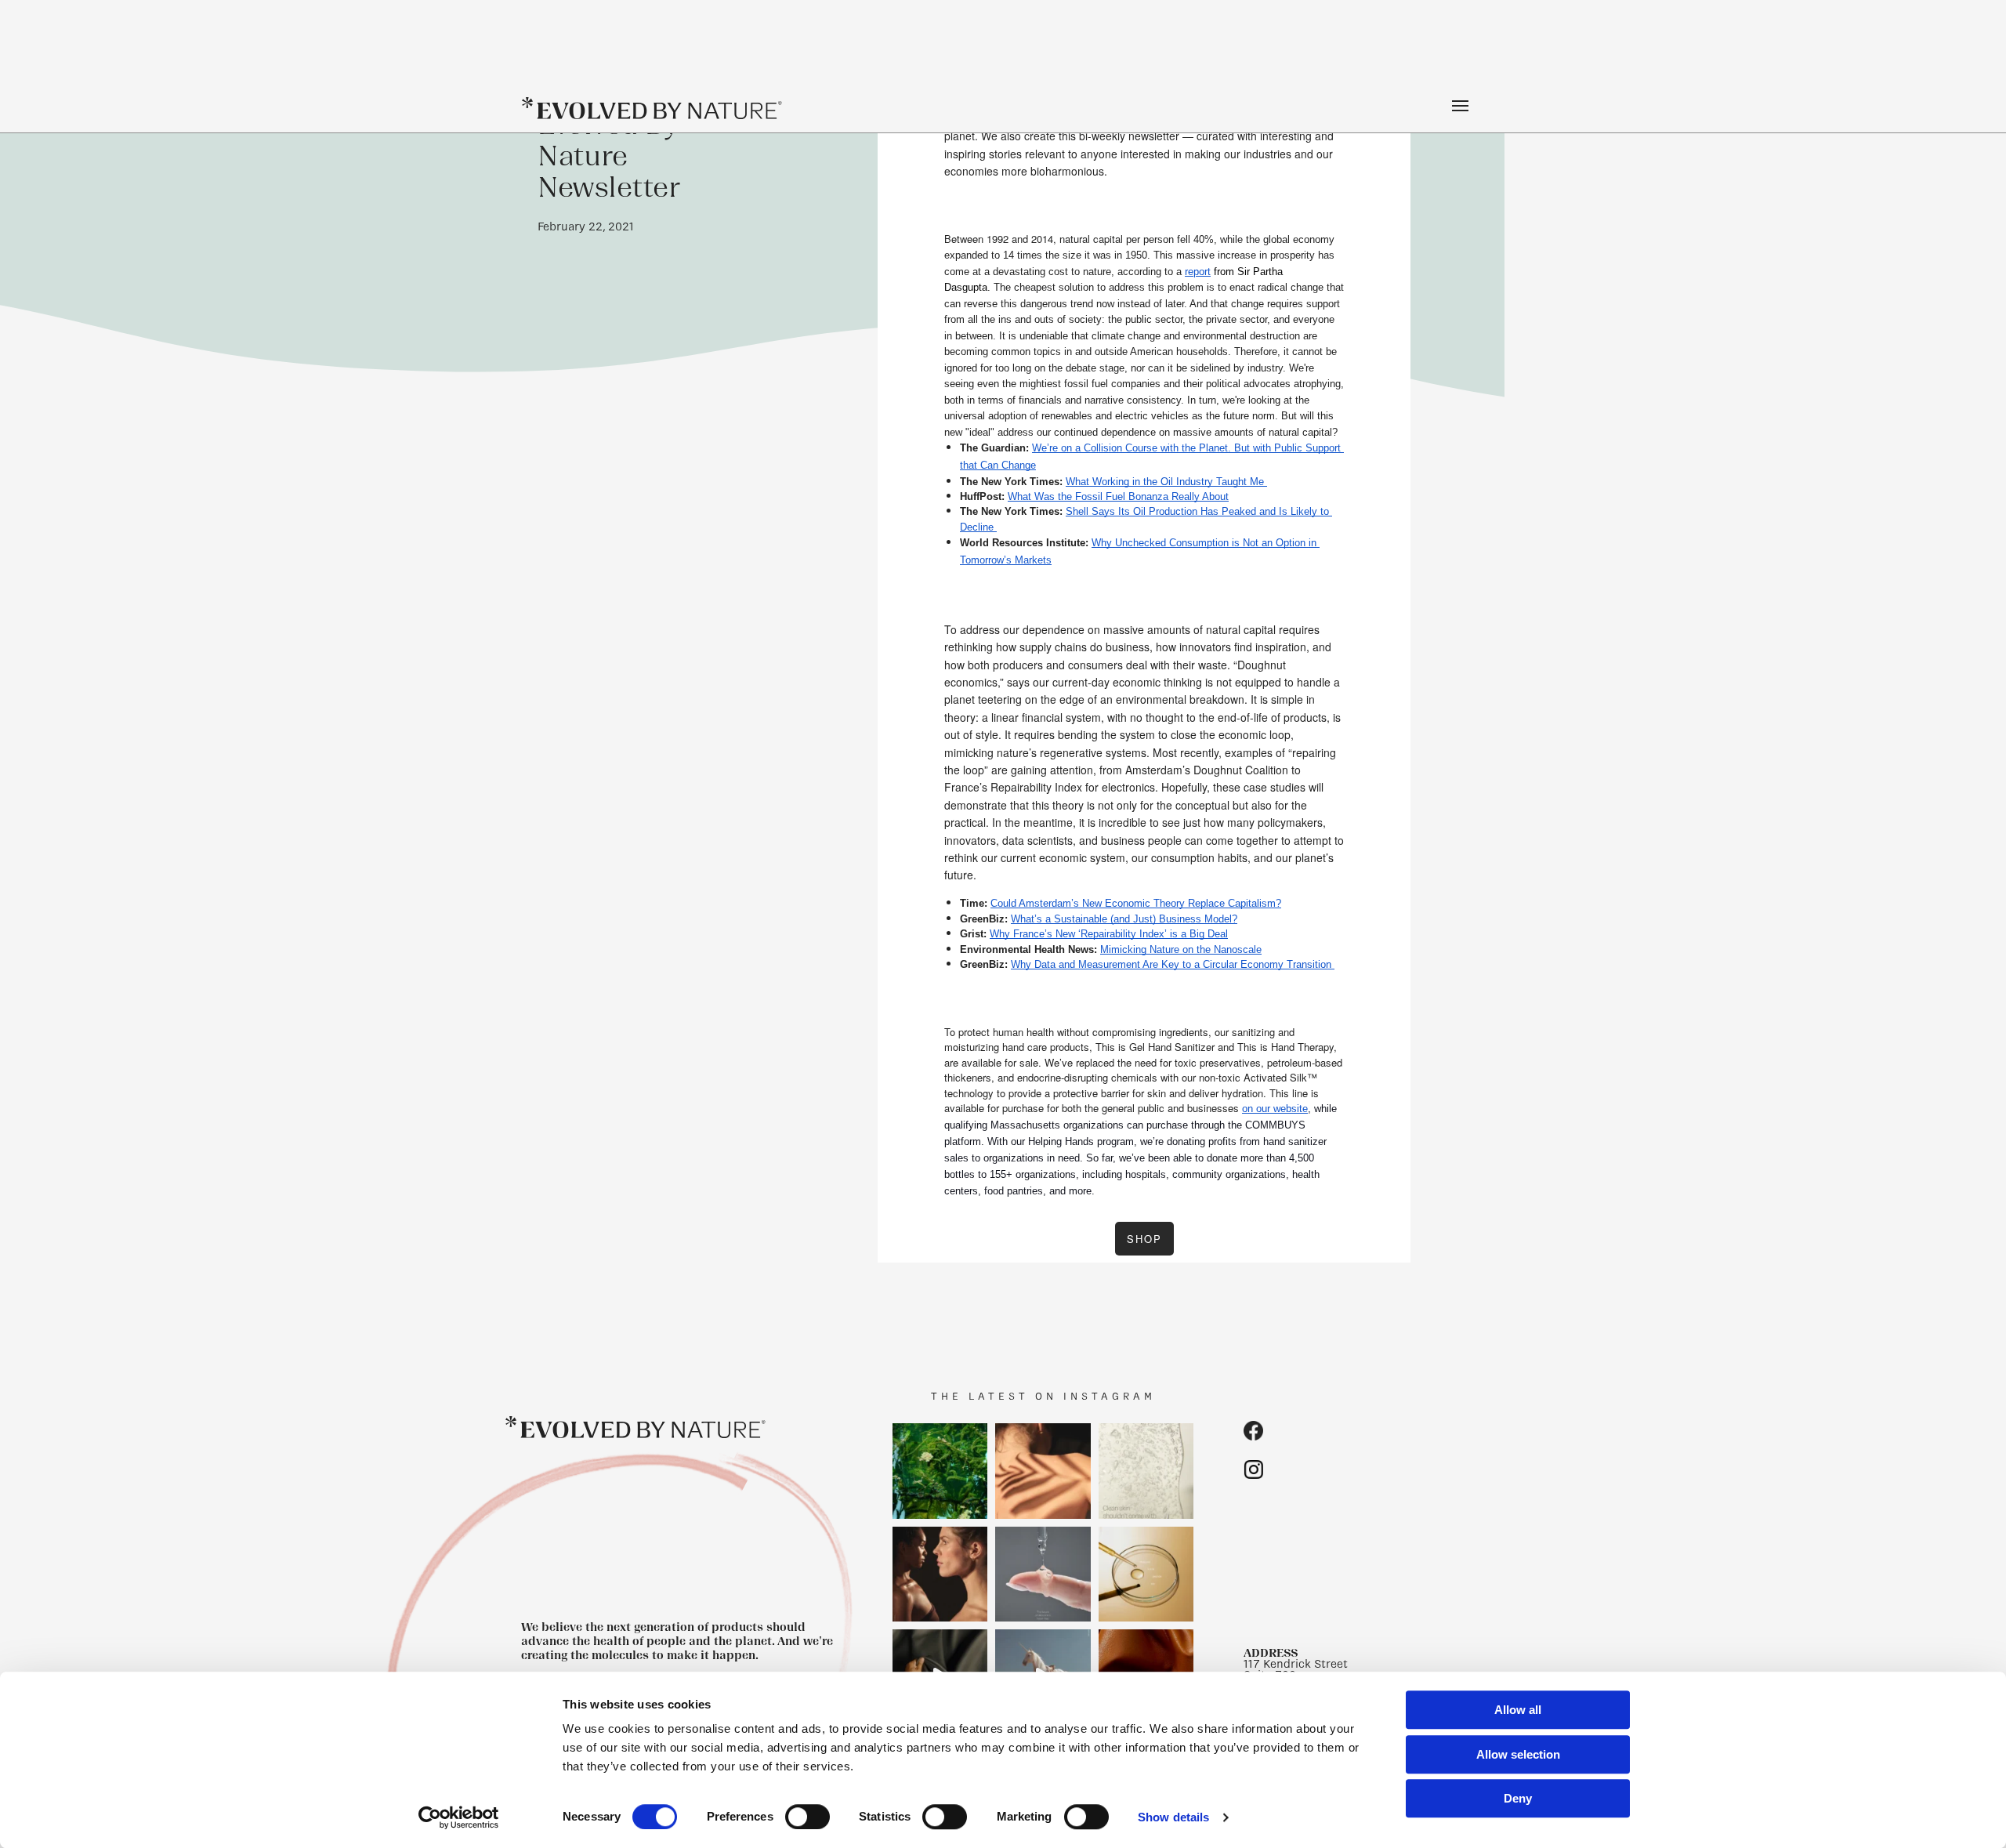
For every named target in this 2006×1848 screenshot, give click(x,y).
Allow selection (1518, 1754)
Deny (1518, 1798)
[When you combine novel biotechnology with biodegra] (1043, 1471)
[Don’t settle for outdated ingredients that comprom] (1146, 1574)
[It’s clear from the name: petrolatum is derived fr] (1146, 1471)
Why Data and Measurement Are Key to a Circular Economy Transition (1171, 964)
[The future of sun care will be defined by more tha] (940, 1574)
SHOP (1144, 1239)
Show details (1173, 1817)
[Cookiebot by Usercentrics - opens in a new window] (459, 1817)
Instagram (1253, 1469)
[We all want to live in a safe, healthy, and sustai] (940, 1471)
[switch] (807, 1817)
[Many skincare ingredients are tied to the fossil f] (1043, 1574)
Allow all (1518, 1710)
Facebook (1253, 1431)
